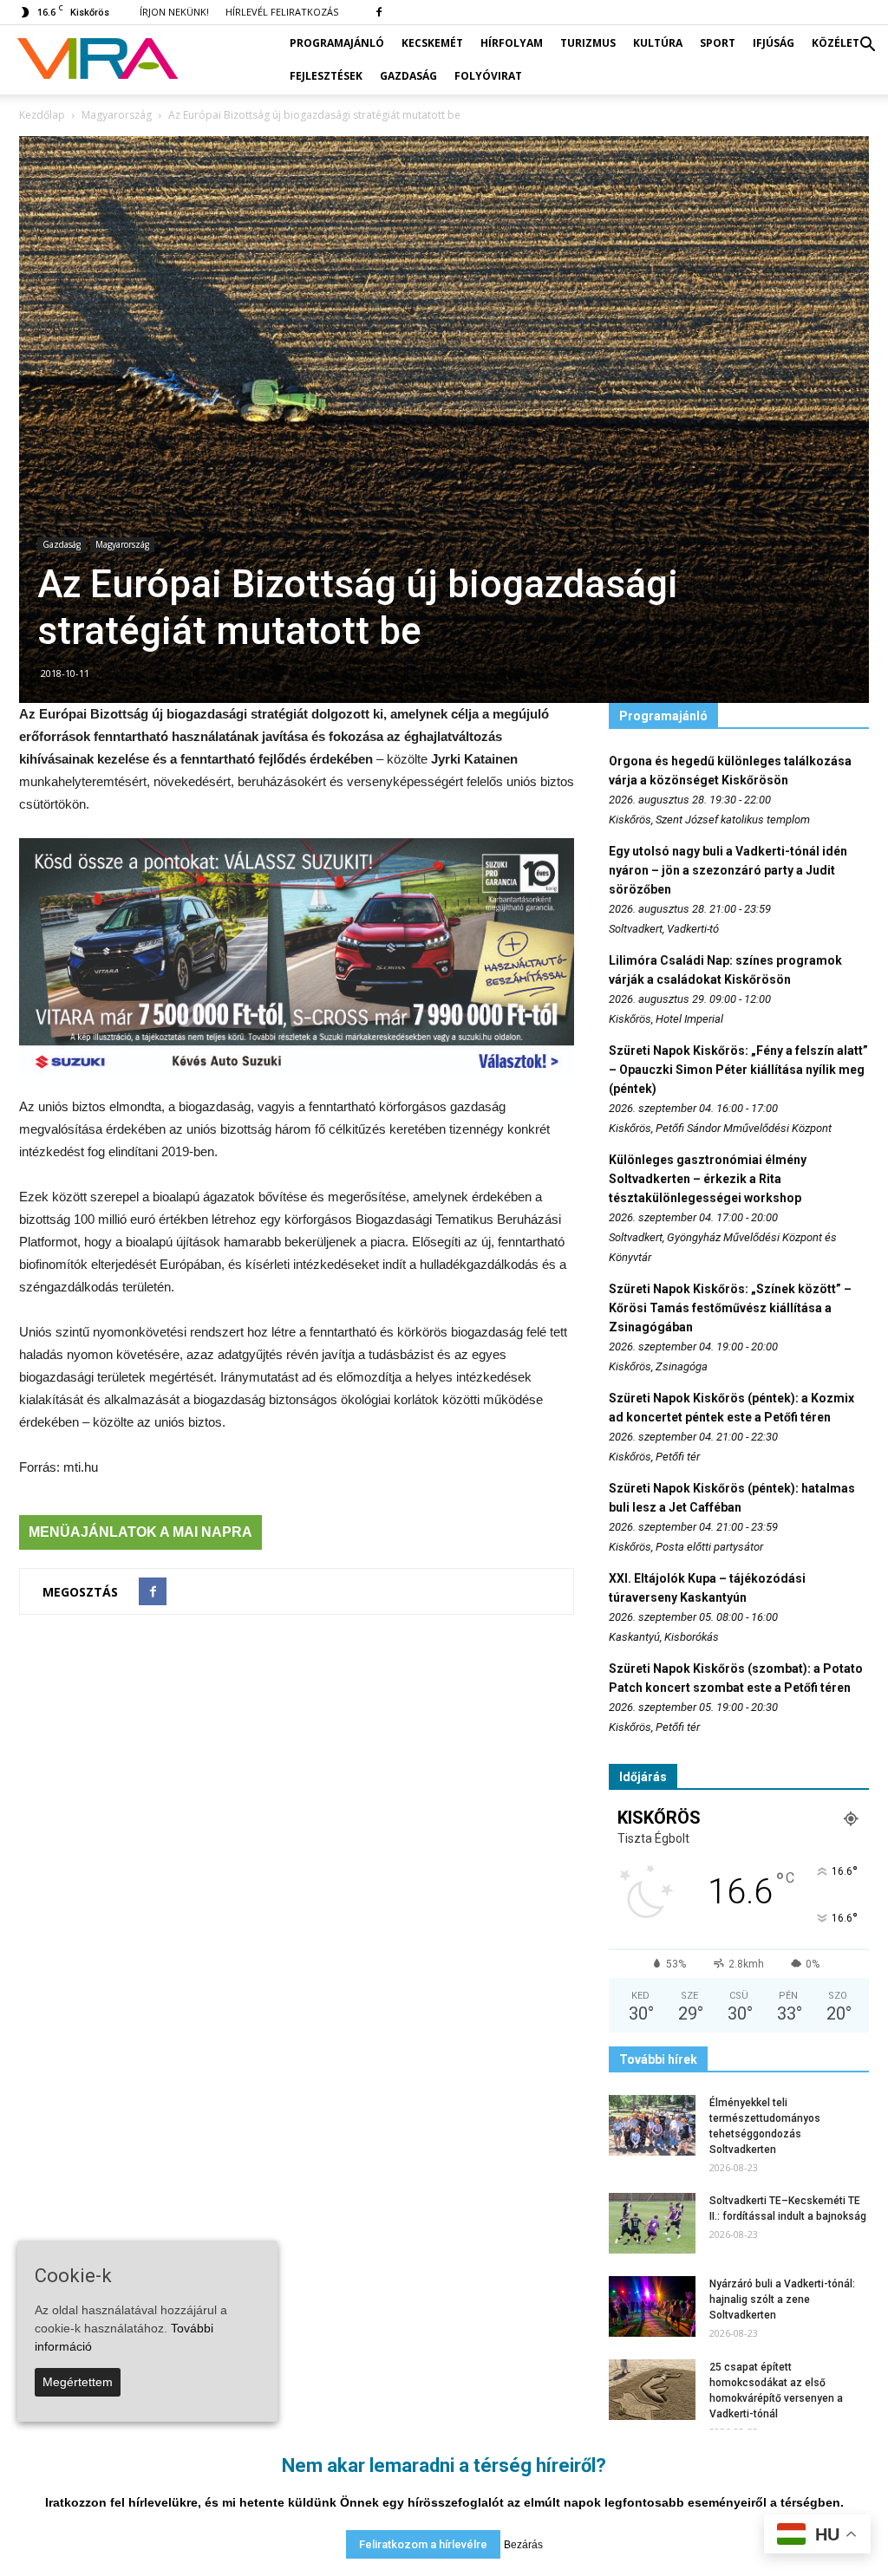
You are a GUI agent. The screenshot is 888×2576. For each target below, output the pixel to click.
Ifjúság (774, 43)
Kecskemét (432, 43)
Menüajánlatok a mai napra (140, 1532)
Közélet (836, 43)
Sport (718, 43)
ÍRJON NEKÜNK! (174, 12)
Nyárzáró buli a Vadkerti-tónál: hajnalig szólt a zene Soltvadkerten (782, 2300)
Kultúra (658, 43)
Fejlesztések (326, 76)
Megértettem (78, 2382)
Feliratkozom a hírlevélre (423, 2544)
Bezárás (523, 2545)
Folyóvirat (488, 76)
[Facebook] (379, 12)
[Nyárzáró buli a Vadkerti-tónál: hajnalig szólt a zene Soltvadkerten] (652, 2306)
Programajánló (337, 43)
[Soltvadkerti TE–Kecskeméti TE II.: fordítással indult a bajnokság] (652, 2223)
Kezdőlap (42, 115)
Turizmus (588, 43)
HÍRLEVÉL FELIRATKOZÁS (282, 12)
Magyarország (122, 544)
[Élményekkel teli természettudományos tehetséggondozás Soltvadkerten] (652, 2125)
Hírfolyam (512, 43)
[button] (867, 45)
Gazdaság (408, 76)
